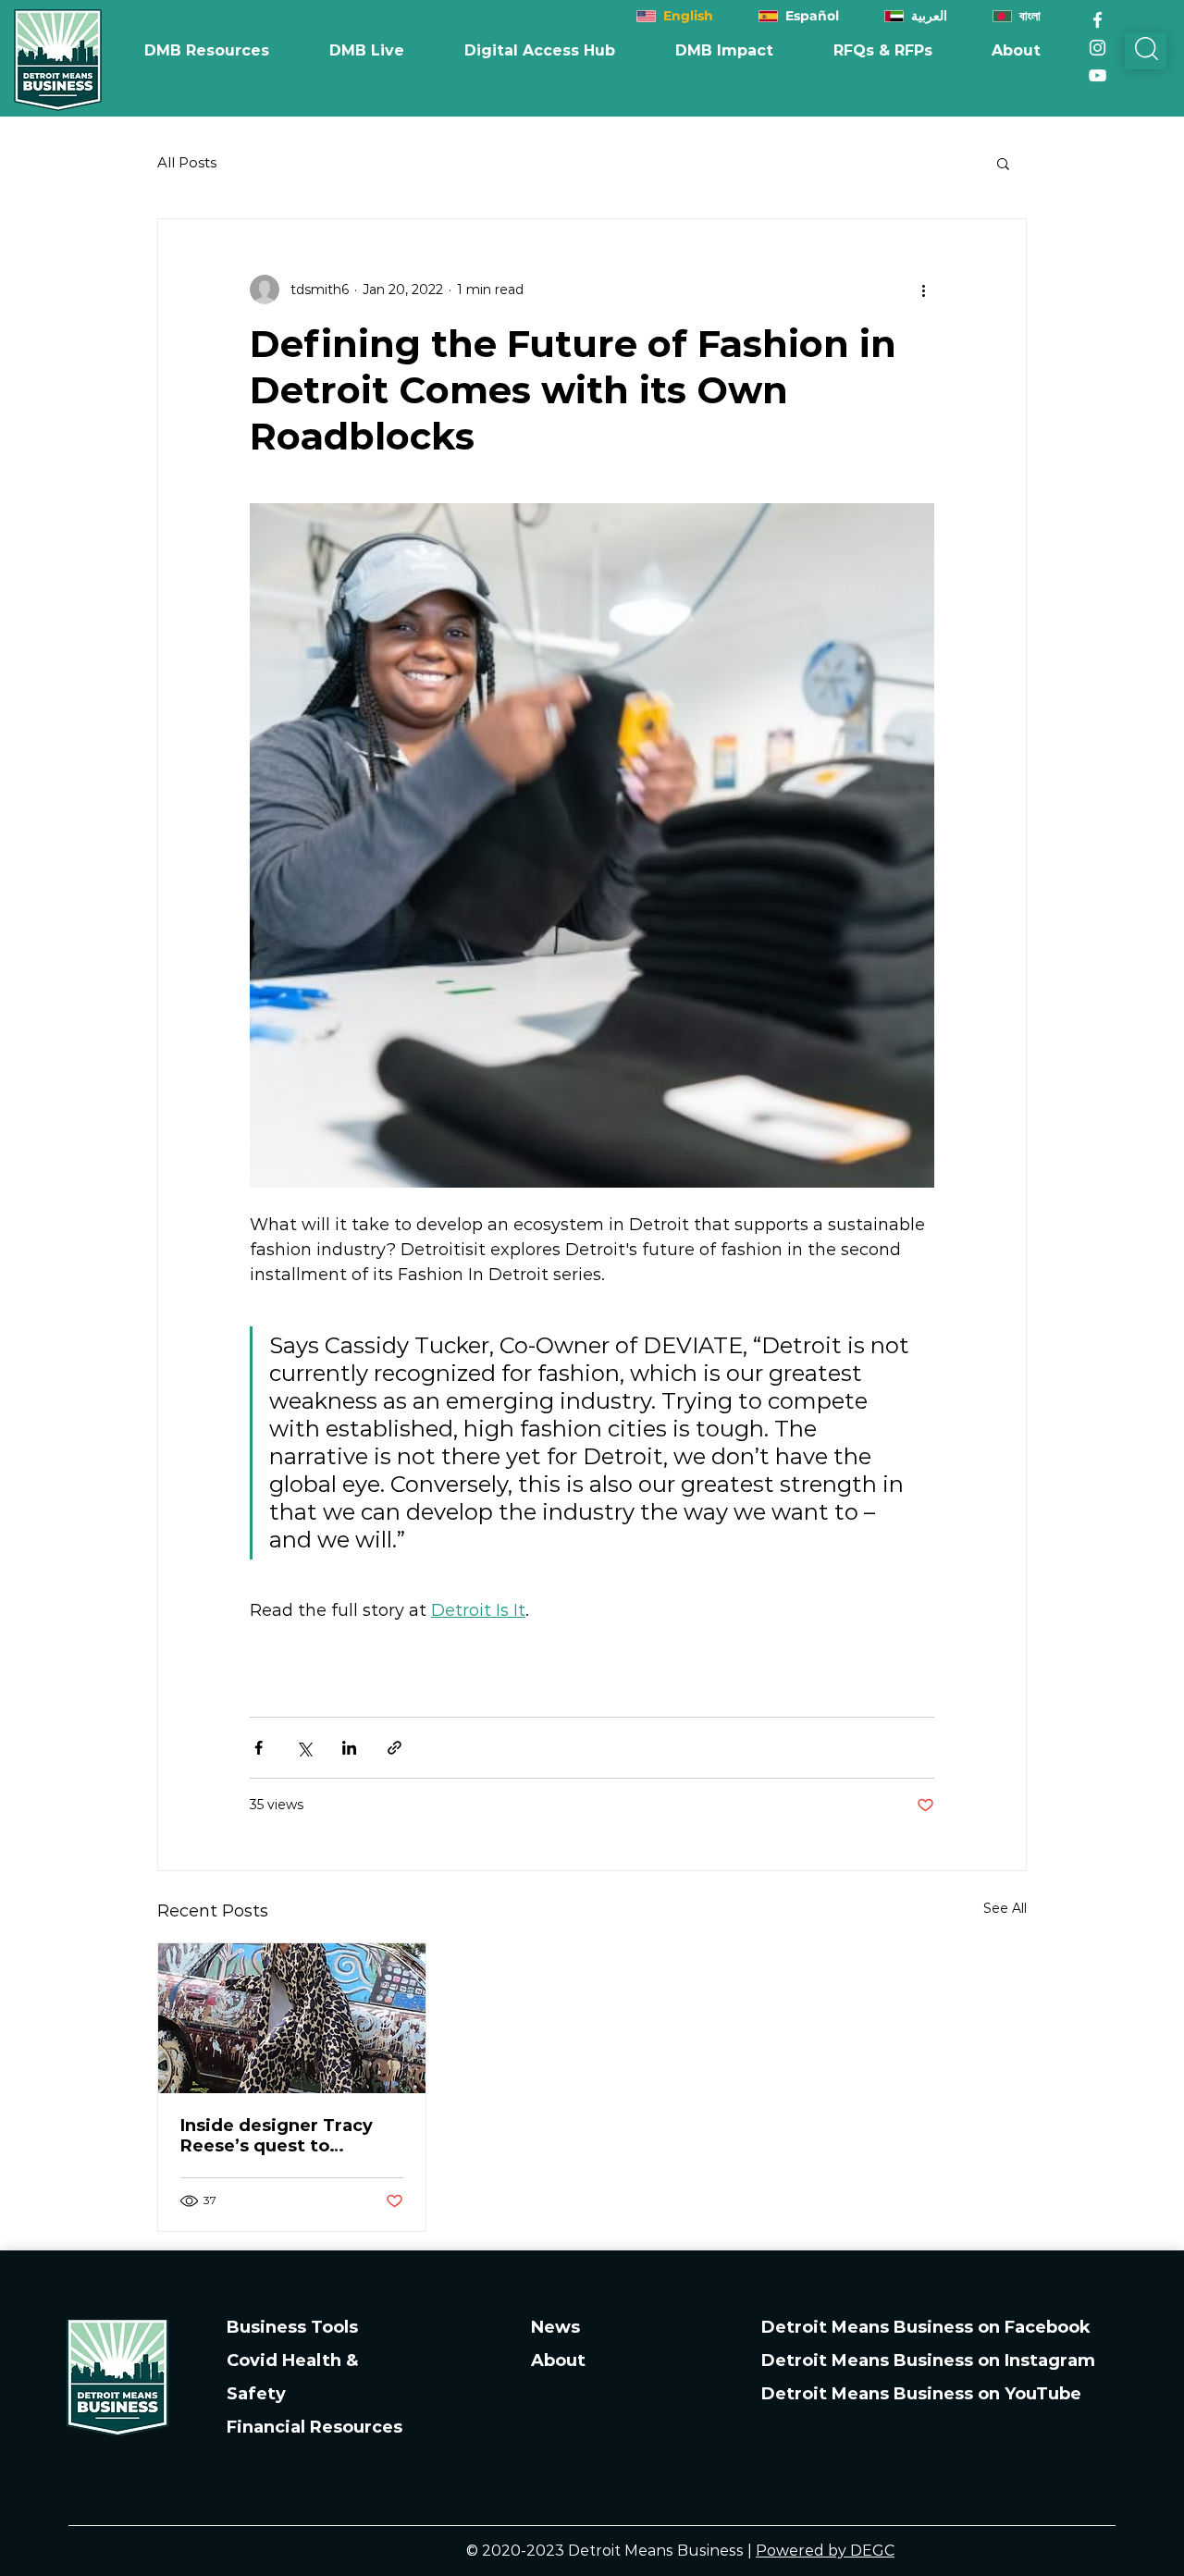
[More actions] (923, 290)
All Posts (187, 163)
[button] (724, 51)
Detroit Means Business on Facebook (926, 2327)
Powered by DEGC (825, 2551)
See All (1005, 1908)
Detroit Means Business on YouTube (921, 2394)
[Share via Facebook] (259, 1748)
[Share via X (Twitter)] (304, 1748)
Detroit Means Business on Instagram (928, 2360)
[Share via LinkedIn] (349, 1748)
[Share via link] (395, 1748)
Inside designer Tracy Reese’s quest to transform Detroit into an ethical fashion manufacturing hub (281, 2136)
